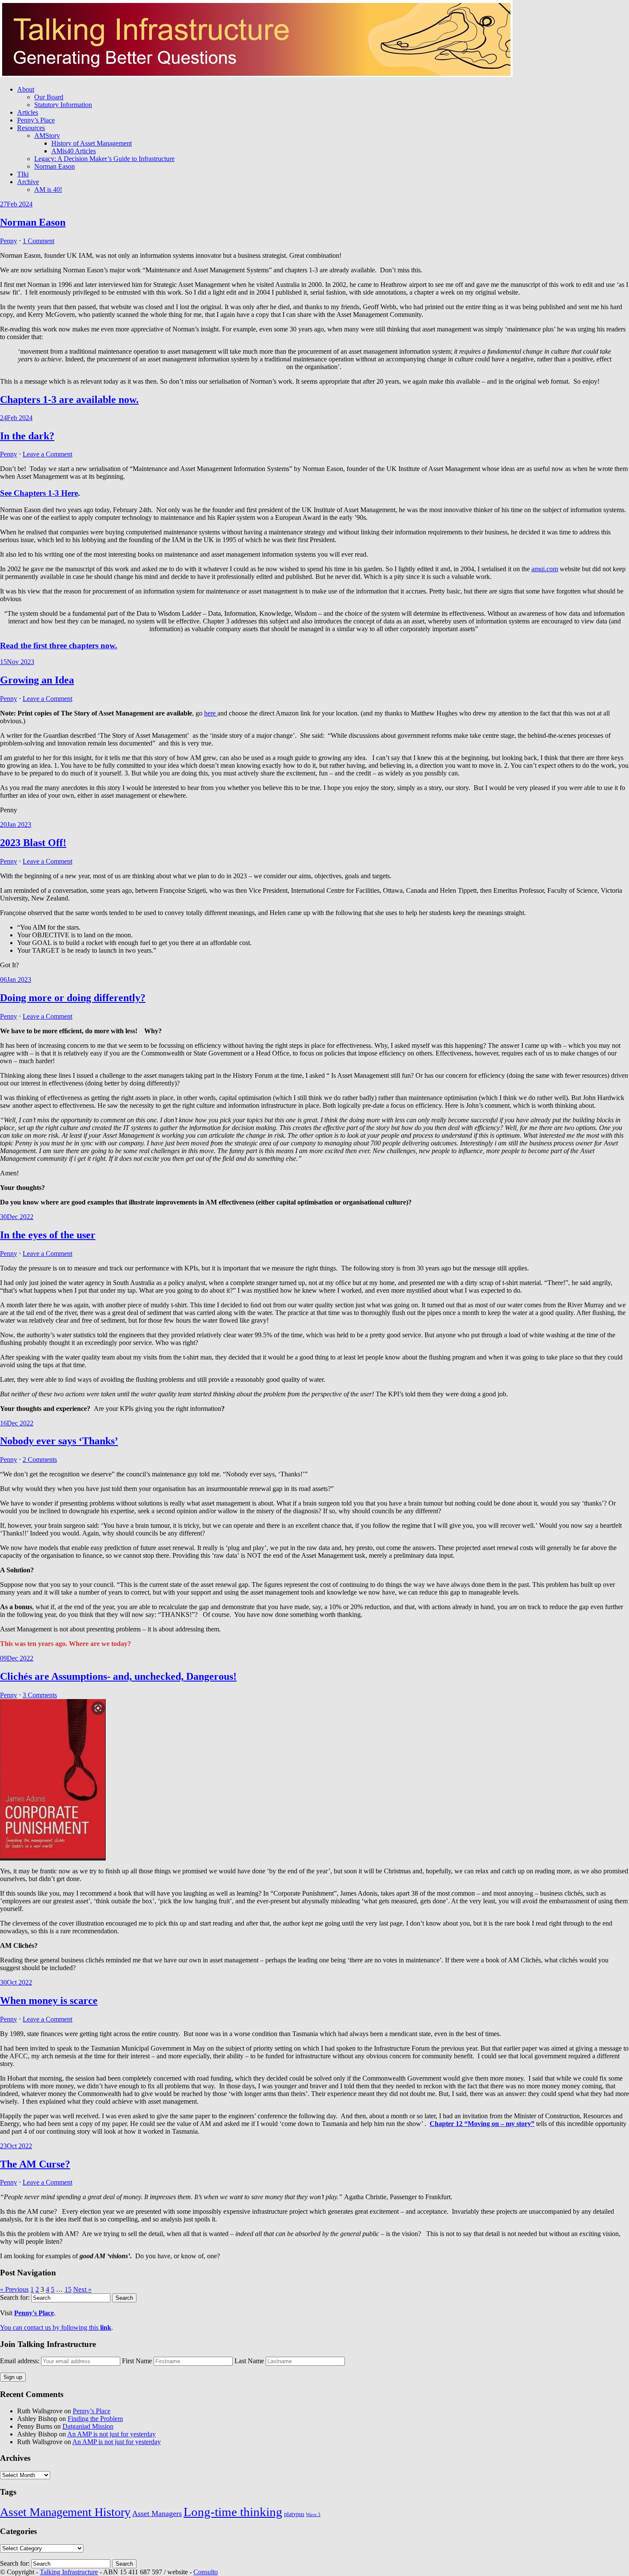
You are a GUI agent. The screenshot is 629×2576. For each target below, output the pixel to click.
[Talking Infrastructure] (256, 75)
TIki (23, 174)
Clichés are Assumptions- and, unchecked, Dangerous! (118, 1676)
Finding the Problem (95, 2419)
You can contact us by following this (56, 2327)
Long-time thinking (233, 2512)
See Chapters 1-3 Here (39, 493)
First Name (137, 2361)
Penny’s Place (36, 120)
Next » (82, 2289)
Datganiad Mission (88, 2426)
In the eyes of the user (48, 1235)
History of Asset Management (92, 143)
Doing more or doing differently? (73, 998)
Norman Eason (55, 166)
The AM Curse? (35, 2164)
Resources (31, 128)
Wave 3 (313, 2515)
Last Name (249, 2361)
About (26, 89)
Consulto (206, 2572)
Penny (9, 241)
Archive (28, 182)
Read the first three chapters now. (59, 645)
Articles (28, 112)
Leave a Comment (47, 454)
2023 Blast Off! (33, 843)
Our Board (49, 97)
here (211, 713)
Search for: (15, 2297)
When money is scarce (49, 2001)
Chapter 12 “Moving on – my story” (482, 2124)
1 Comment (39, 241)
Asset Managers (157, 2513)
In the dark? (27, 436)
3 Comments (40, 1695)
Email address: (21, 2361)
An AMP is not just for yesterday (111, 2434)
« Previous (14, 2289)
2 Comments (40, 1459)
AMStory (47, 136)
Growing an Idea (37, 680)
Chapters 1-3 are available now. (69, 400)
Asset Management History (65, 2512)
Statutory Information (63, 105)
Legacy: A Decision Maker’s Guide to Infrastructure (104, 159)
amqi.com (545, 569)
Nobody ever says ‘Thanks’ (59, 1441)
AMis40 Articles (74, 151)
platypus (294, 2514)
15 (68, 2289)
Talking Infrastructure (69, 2572)
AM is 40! (48, 189)
